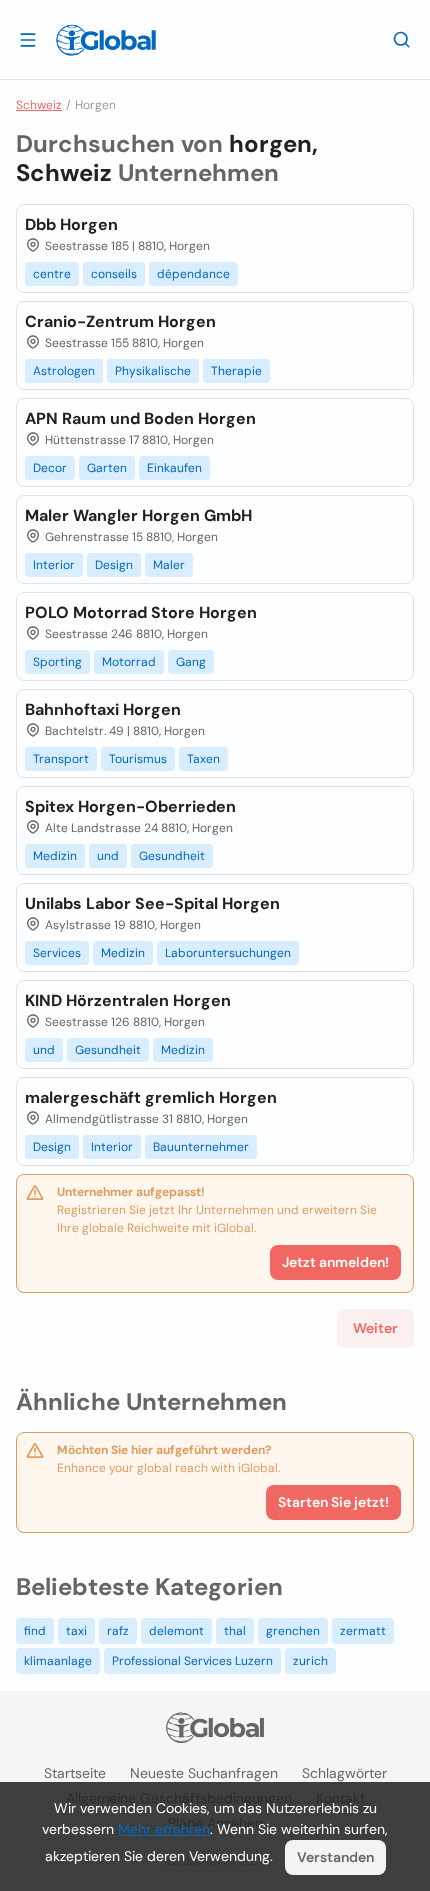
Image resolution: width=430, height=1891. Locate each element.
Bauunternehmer (201, 1147)
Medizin (55, 856)
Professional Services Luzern (192, 1661)
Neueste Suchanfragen (204, 1773)
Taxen (203, 759)
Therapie (236, 371)
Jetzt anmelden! (335, 1262)
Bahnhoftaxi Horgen (103, 709)
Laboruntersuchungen (228, 953)
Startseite (75, 1773)
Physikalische (153, 371)
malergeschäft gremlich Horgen (151, 1097)
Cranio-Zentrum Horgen (120, 321)
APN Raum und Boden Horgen (140, 418)
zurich (310, 1661)
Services (57, 953)
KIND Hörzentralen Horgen (128, 1000)
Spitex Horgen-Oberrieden (130, 806)
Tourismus (138, 759)
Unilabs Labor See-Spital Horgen (152, 903)
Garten (107, 468)
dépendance (193, 274)
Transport (61, 759)
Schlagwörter (344, 1773)
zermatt (363, 1631)
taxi (76, 1631)
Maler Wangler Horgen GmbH (138, 515)
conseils (114, 274)
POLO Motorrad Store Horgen (141, 612)
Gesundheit (172, 856)
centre (52, 274)
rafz (118, 1631)
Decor (50, 468)
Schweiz (39, 105)
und (108, 856)
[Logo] (106, 40)
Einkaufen (174, 468)
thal (235, 1631)
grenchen (293, 1631)
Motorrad (129, 662)
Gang (191, 662)
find (35, 1631)
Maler (169, 565)
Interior (54, 565)
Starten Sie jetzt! (333, 1502)
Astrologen (64, 371)
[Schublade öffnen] (28, 39)
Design (114, 565)
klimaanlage (58, 1661)
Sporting (57, 662)
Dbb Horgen (71, 224)
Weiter (375, 1328)
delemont (176, 1631)
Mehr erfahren (164, 1829)
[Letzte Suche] (402, 39)
